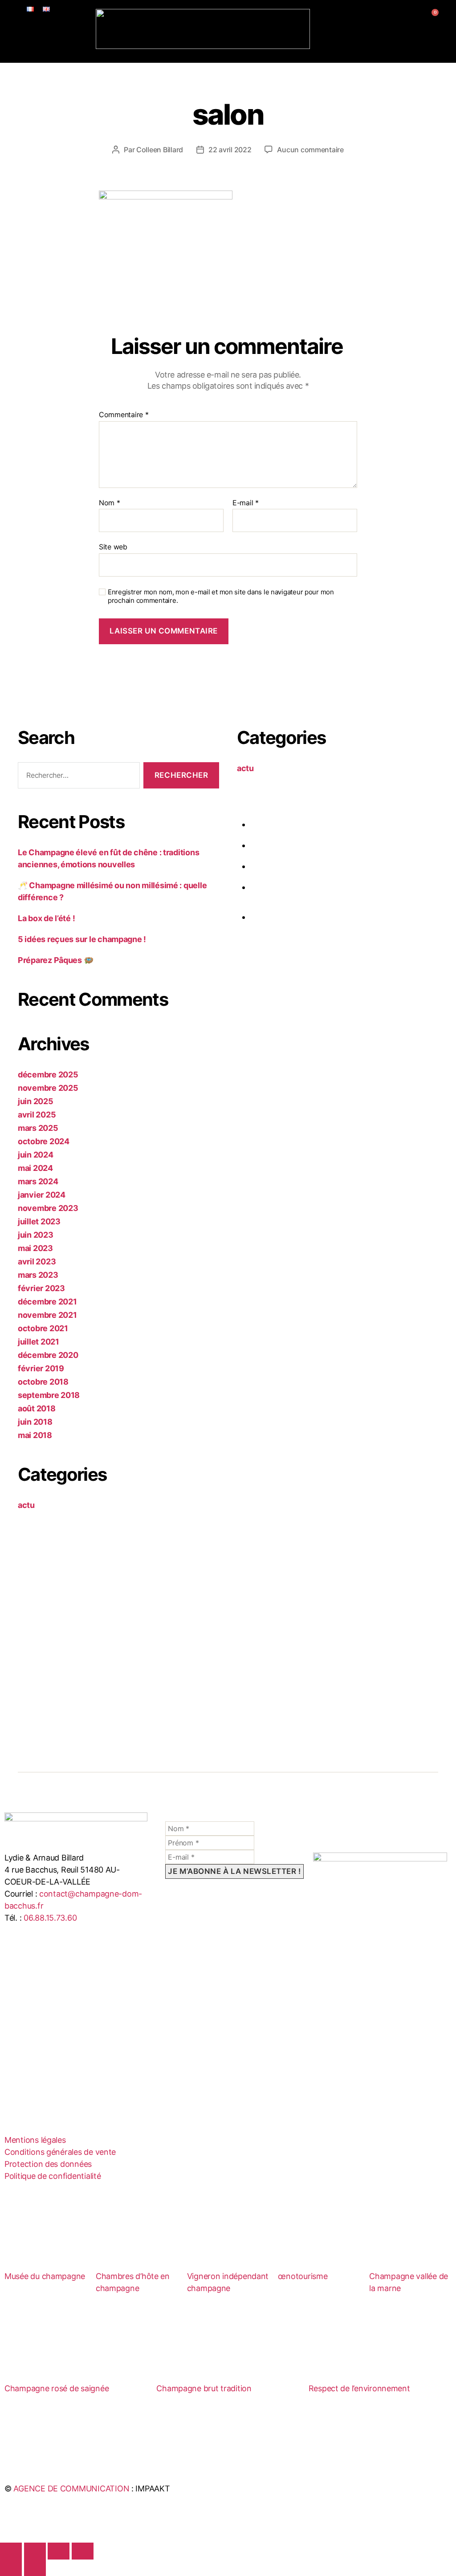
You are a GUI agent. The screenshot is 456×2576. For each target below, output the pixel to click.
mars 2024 (38, 1181)
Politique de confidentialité (53, 2176)
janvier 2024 (42, 1195)
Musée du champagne (45, 2276)
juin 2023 (36, 1235)
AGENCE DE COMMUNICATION (71, 2489)
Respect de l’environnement (359, 2388)
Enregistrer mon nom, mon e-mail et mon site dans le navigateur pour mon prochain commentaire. (221, 596)
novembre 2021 (47, 1315)
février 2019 (41, 1368)
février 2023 (41, 1288)
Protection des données (48, 2164)
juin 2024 (36, 1155)
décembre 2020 (48, 1355)
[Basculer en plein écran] (35, 2551)
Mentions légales (35, 2140)
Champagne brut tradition (204, 2388)
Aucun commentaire (310, 150)
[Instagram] (45, 1992)
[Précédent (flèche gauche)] (11, 2568)
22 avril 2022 (230, 150)
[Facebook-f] (20, 1992)
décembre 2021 (47, 1302)
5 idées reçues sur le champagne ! (82, 939)
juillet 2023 (39, 1221)
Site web (113, 547)
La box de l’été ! (46, 918)
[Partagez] (59, 2551)
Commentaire (124, 415)
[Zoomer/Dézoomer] (11, 2551)
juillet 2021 (39, 1342)
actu (26, 1505)
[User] (419, 19)
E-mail (246, 503)
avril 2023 (37, 1262)
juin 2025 (36, 1101)
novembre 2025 (48, 1088)
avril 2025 (37, 1115)
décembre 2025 (48, 1075)
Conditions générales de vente (60, 2152)
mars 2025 (38, 1128)
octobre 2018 (43, 1382)
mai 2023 (35, 1248)
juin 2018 (35, 1422)
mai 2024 (35, 1168)
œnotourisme (303, 2276)
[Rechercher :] (77, 777)
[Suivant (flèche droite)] (35, 2568)
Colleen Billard (160, 150)
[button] (228, 56)
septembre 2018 (49, 1395)
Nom (110, 503)
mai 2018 (35, 1435)
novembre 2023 (48, 1208)
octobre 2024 (44, 1141)
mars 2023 (38, 1275)
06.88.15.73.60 (50, 1918)
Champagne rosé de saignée (57, 2388)
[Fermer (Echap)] (83, 2551)
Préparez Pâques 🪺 (55, 960)
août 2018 (37, 1408)
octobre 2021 (43, 1328)
